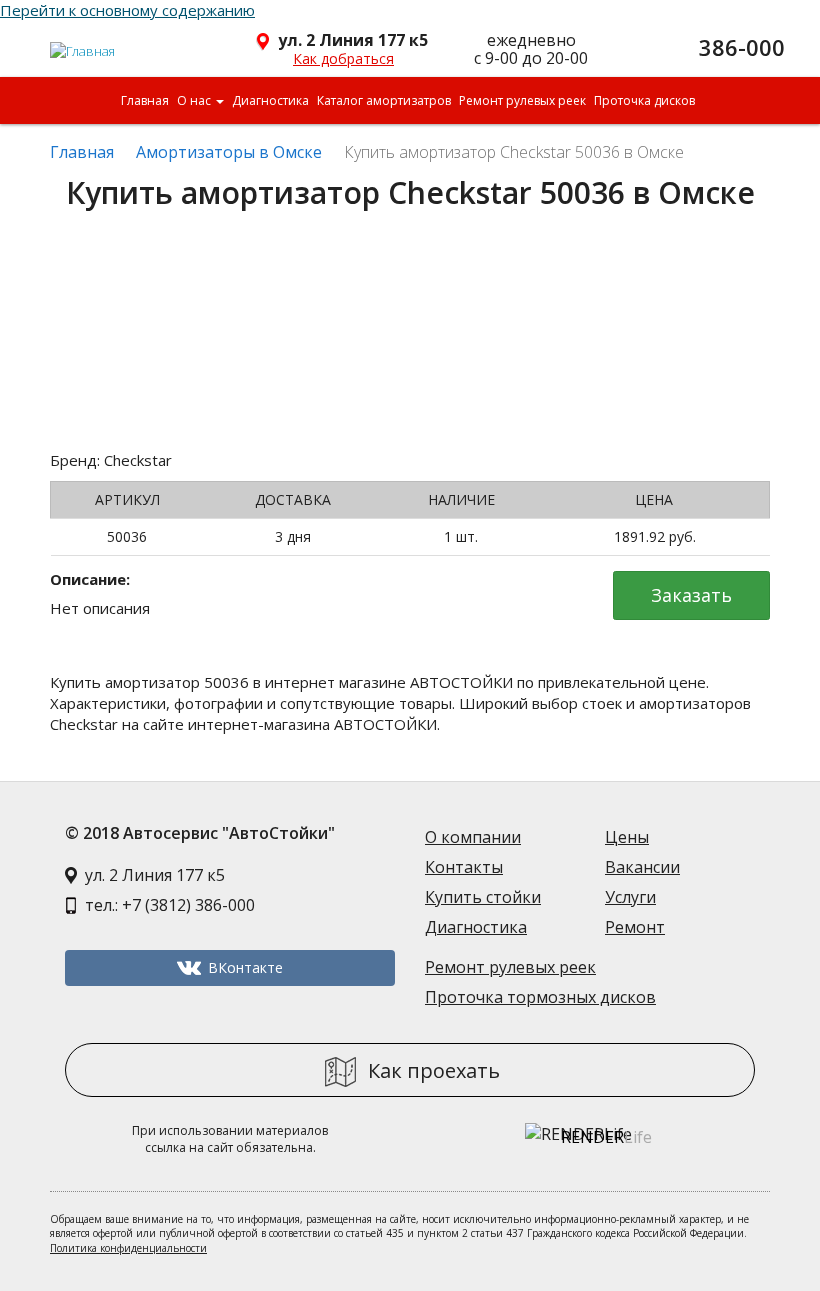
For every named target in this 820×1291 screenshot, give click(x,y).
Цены (627, 837)
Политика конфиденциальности (128, 1248)
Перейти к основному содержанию (127, 10)
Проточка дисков (644, 100)
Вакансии (642, 867)
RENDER (606, 1137)
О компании (473, 837)
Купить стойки (483, 897)
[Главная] (83, 43)
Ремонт (635, 927)
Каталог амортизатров (384, 100)
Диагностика (270, 100)
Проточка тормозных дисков (540, 997)
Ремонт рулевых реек (522, 100)
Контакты (464, 867)
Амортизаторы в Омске (229, 152)
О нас (195, 100)
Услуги (630, 897)
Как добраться (343, 58)
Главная (145, 100)
